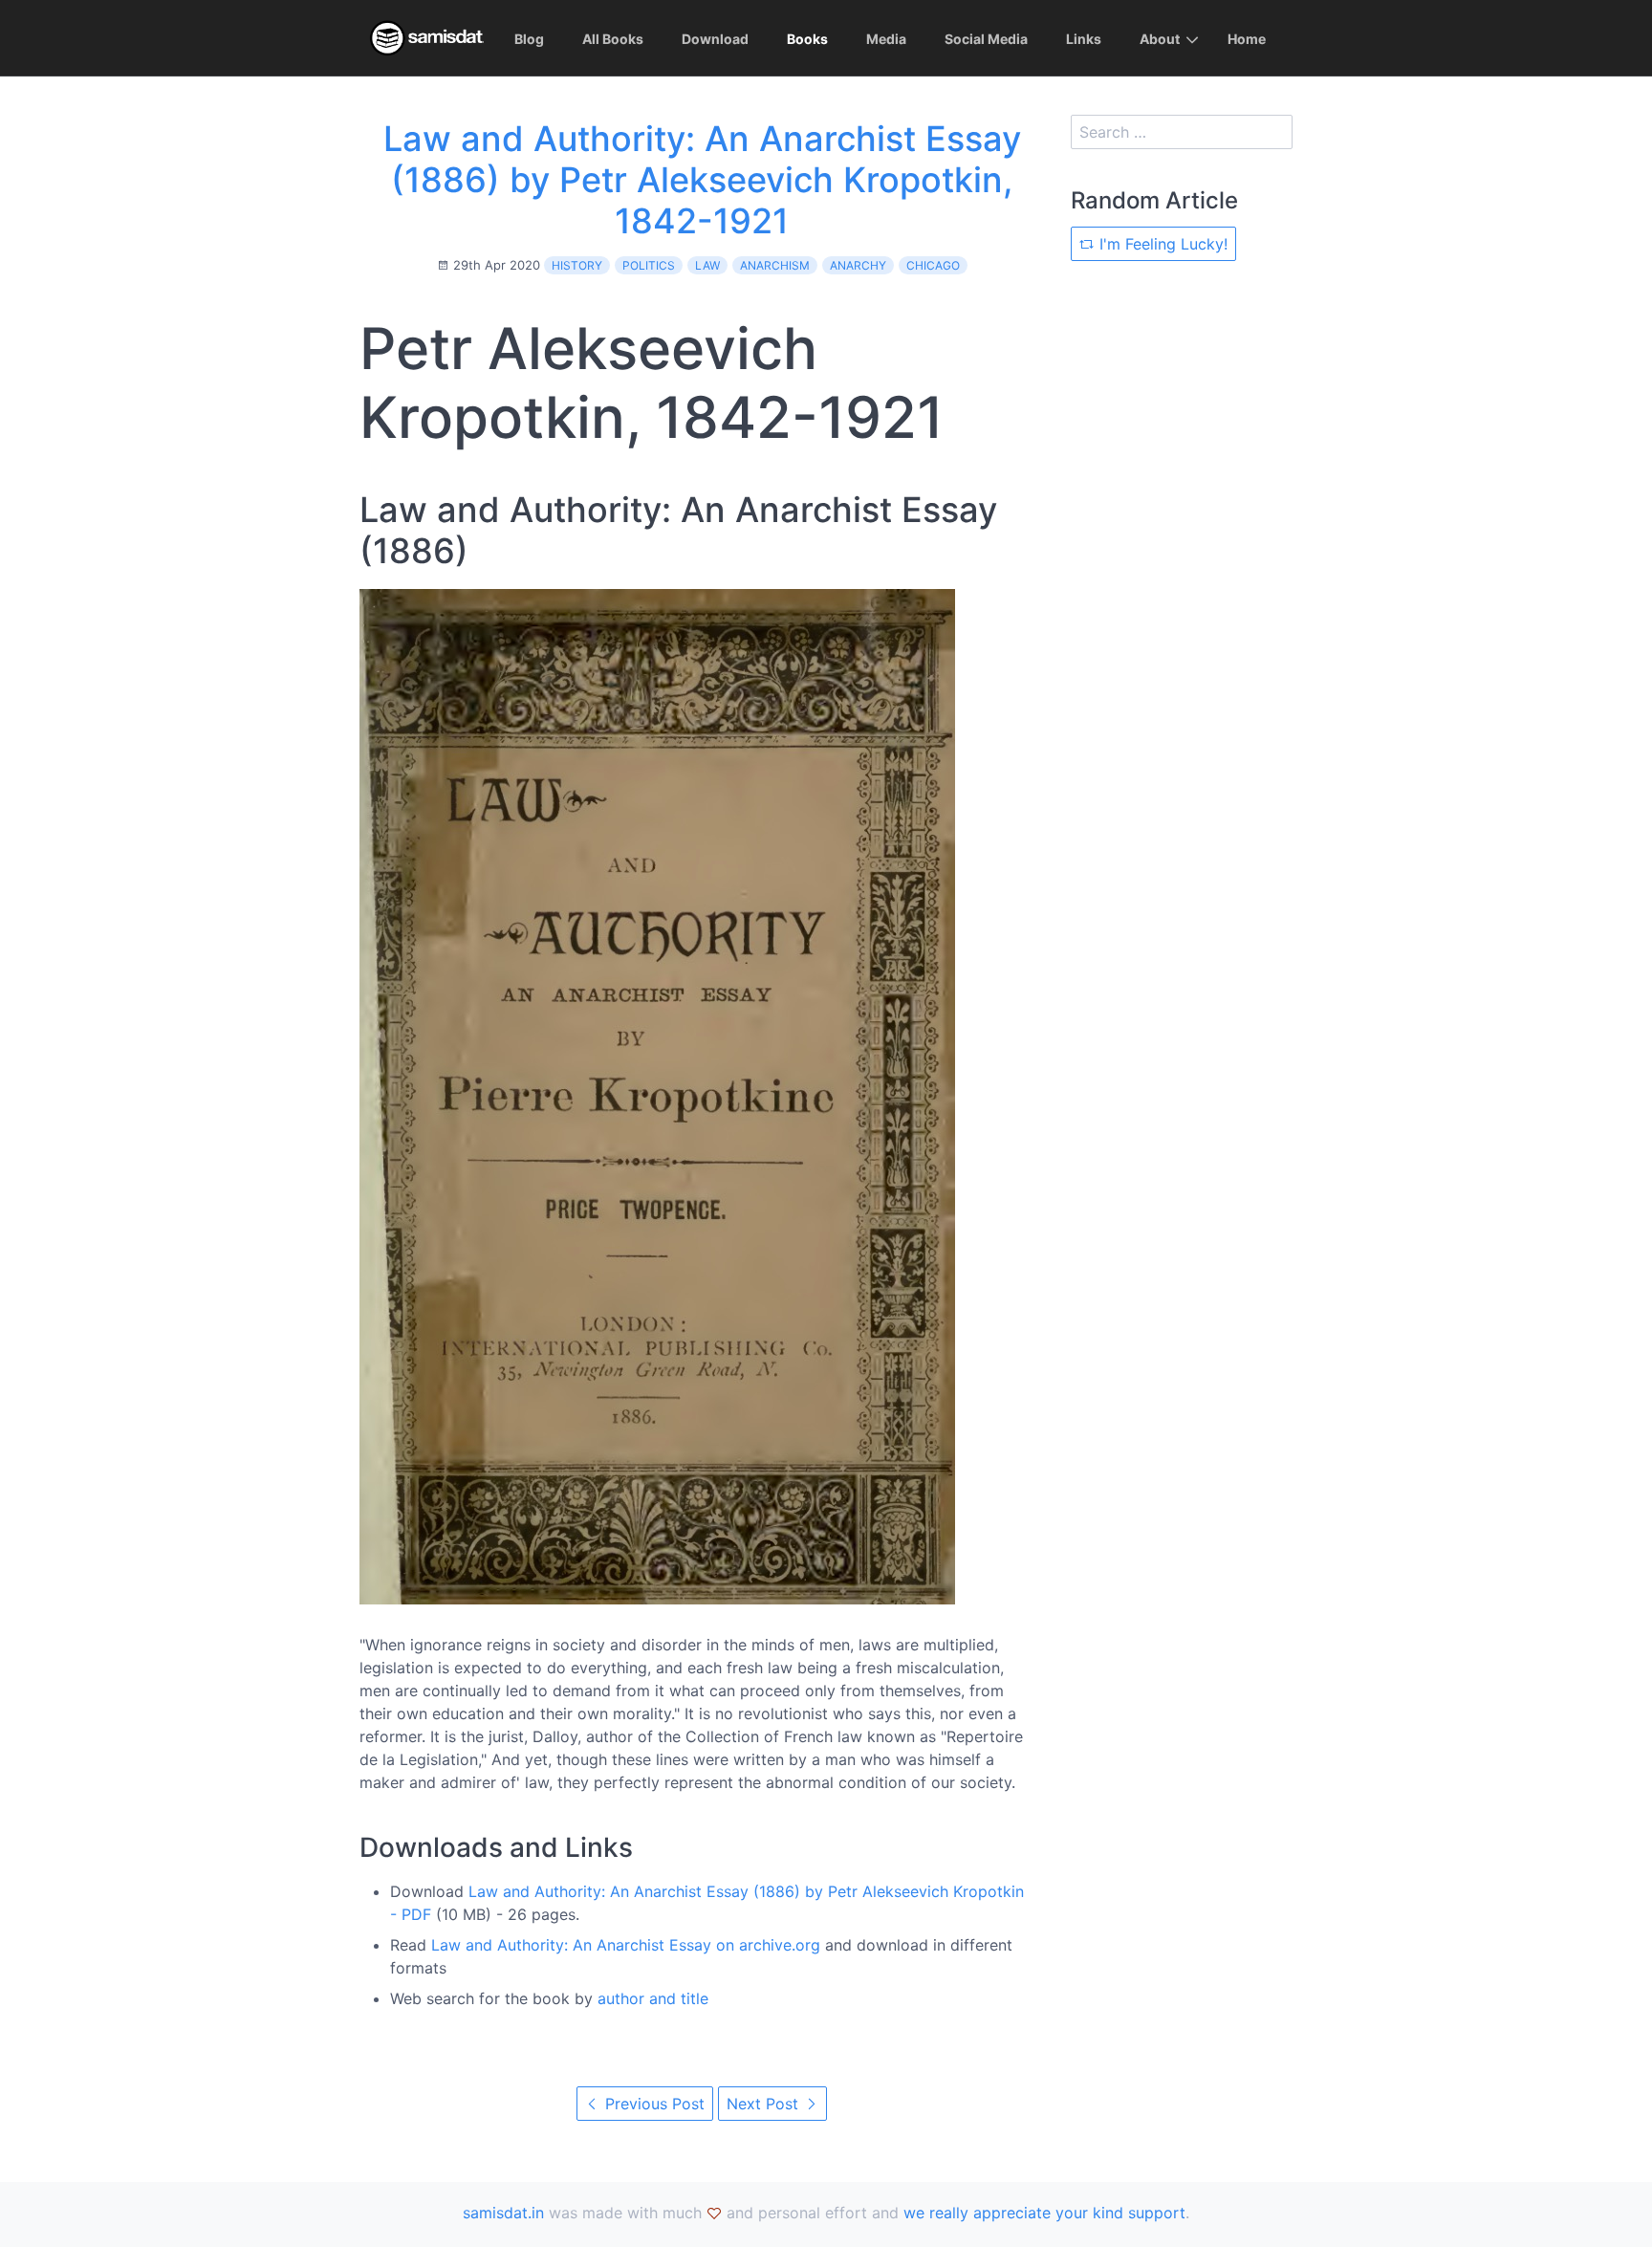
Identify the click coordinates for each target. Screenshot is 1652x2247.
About (1160, 39)
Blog (529, 39)
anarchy (858, 265)
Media (886, 39)
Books (807, 39)
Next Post (765, 2104)
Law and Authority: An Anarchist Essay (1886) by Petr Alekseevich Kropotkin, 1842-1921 (702, 180)
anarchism (775, 265)
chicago (933, 265)
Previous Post (652, 2104)
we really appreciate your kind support (1044, 2213)
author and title (653, 1998)
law (707, 265)
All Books (613, 39)
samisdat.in (503, 2213)
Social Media (986, 39)
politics (649, 265)
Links (1084, 39)
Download (715, 39)
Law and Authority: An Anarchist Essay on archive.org (626, 1945)
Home (1247, 39)
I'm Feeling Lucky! (1161, 244)
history (577, 265)
